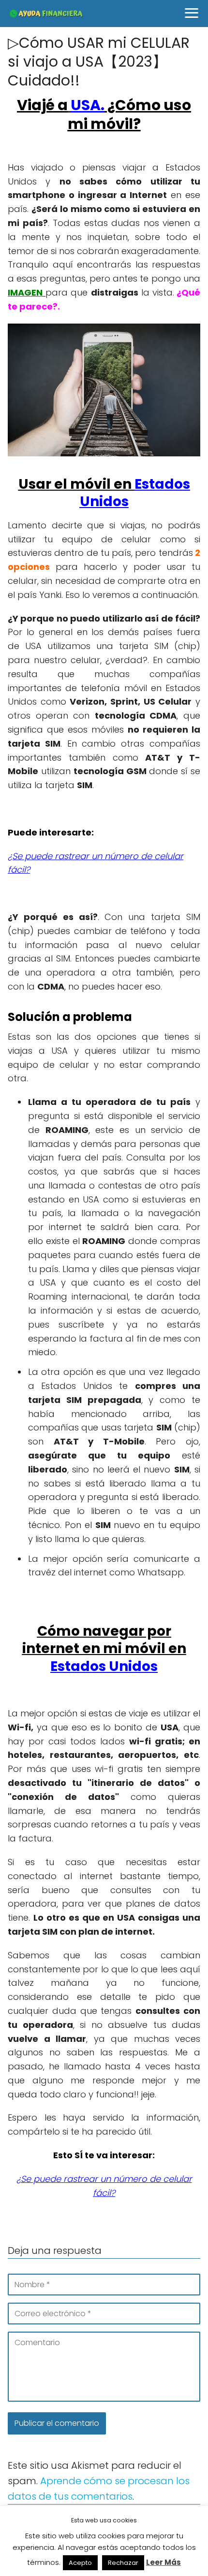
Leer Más (163, 2562)
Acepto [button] (80, 2563)
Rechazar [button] (123, 2563)
